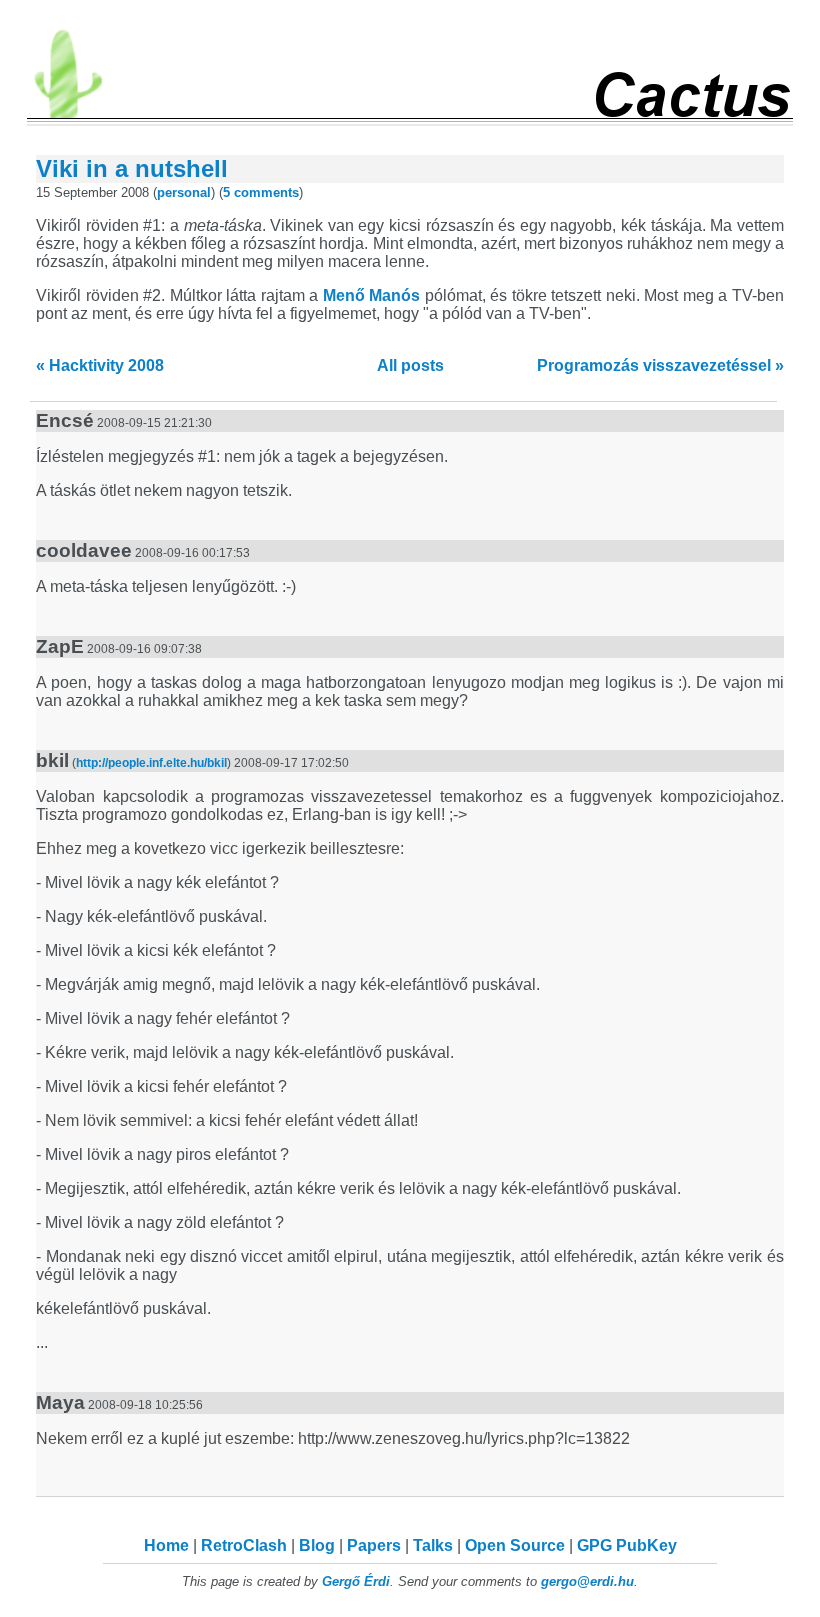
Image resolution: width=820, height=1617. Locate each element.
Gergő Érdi (356, 1581)
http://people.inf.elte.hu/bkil (151, 763)
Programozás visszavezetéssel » (660, 365)
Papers (374, 1545)
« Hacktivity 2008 (100, 365)
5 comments (261, 192)
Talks (433, 1545)
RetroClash (244, 1545)
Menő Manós (372, 295)
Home (166, 1545)
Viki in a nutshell (132, 168)
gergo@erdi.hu (587, 1581)
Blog (317, 1545)
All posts (410, 365)
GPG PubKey (627, 1545)
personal (184, 192)
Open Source (515, 1545)
